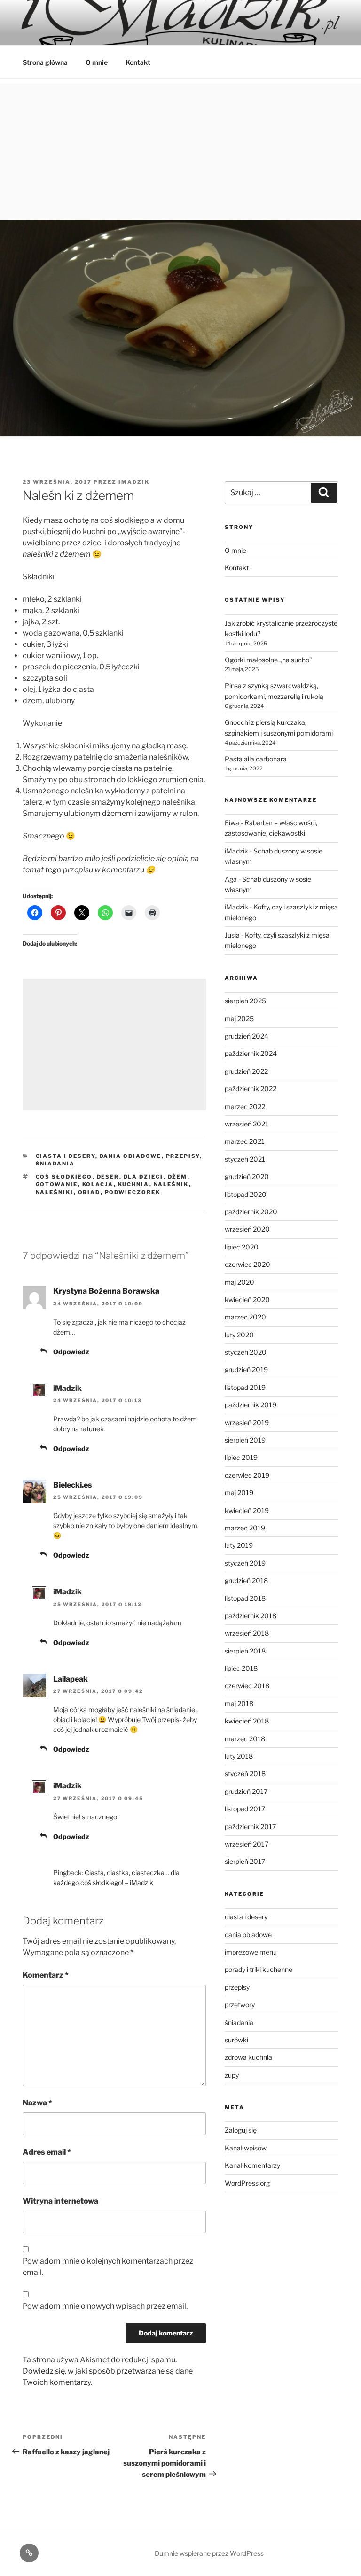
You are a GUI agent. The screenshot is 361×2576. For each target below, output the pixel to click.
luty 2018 (239, 1756)
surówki (236, 2040)
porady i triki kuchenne (259, 1969)
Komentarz (46, 1975)
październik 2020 (251, 1212)
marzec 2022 (245, 1106)
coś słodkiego (64, 1177)
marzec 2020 (245, 1317)
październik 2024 (251, 1053)
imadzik (134, 482)
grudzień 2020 (247, 1176)
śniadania (55, 1164)
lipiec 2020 (242, 1247)
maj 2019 (239, 1493)
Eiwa (232, 823)
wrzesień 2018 (247, 1633)
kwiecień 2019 (247, 1510)
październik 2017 (250, 1827)
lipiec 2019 (241, 1457)
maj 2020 (239, 1282)
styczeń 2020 (246, 1352)
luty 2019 (239, 1545)
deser (108, 1177)
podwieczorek (133, 1192)
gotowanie (57, 1184)
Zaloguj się (241, 2130)
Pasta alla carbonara (256, 759)
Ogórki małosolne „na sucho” (268, 660)
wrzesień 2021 (247, 1124)
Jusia (232, 935)
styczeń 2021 (245, 1159)
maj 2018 (239, 1703)
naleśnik (171, 1184)
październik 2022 (251, 1089)
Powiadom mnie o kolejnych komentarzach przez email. (108, 2267)
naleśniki (55, 1192)
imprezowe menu (251, 1952)
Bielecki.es (73, 1485)
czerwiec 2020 (247, 1264)
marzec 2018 (245, 1739)
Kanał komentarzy (252, 2165)
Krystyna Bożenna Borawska (106, 1291)
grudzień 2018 (246, 1580)
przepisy (183, 1156)
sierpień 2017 (245, 1861)
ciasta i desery (66, 1156)
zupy (232, 2075)
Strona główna (45, 62)
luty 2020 (239, 1335)
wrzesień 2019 (247, 1423)
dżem (178, 1177)
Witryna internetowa (60, 2201)
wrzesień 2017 (247, 1844)
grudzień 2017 (246, 1791)
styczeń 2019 (245, 1563)
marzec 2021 (245, 1141)
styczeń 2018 (245, 1773)
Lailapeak (71, 1679)
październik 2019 (251, 1405)
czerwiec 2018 (247, 1686)
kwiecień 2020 (247, 1300)
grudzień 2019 (246, 1369)
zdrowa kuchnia (248, 2057)
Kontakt (138, 62)
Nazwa (37, 2103)
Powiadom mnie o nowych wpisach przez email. (105, 2306)
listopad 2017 (245, 1809)
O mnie (97, 62)
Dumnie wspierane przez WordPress (209, 2553)
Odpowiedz (71, 1352)
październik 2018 (251, 1616)
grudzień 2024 (247, 1036)
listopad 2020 (246, 1194)
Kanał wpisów (246, 2148)
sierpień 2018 (245, 1651)
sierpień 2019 (245, 1440)
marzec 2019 (245, 1528)
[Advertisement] (180, 149)
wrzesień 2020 (247, 1229)
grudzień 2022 (246, 1071)
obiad (89, 1192)
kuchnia (134, 1184)
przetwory (240, 2005)
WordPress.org (247, 2183)
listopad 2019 (245, 1387)
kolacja (98, 1184)
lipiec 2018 (241, 1668)
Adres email (47, 2152)
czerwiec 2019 (247, 1475)
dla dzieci (144, 1177)
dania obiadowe (131, 1156)
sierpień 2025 (245, 1001)
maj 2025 (239, 1019)
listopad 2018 (245, 1598)
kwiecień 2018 (247, 1721)
